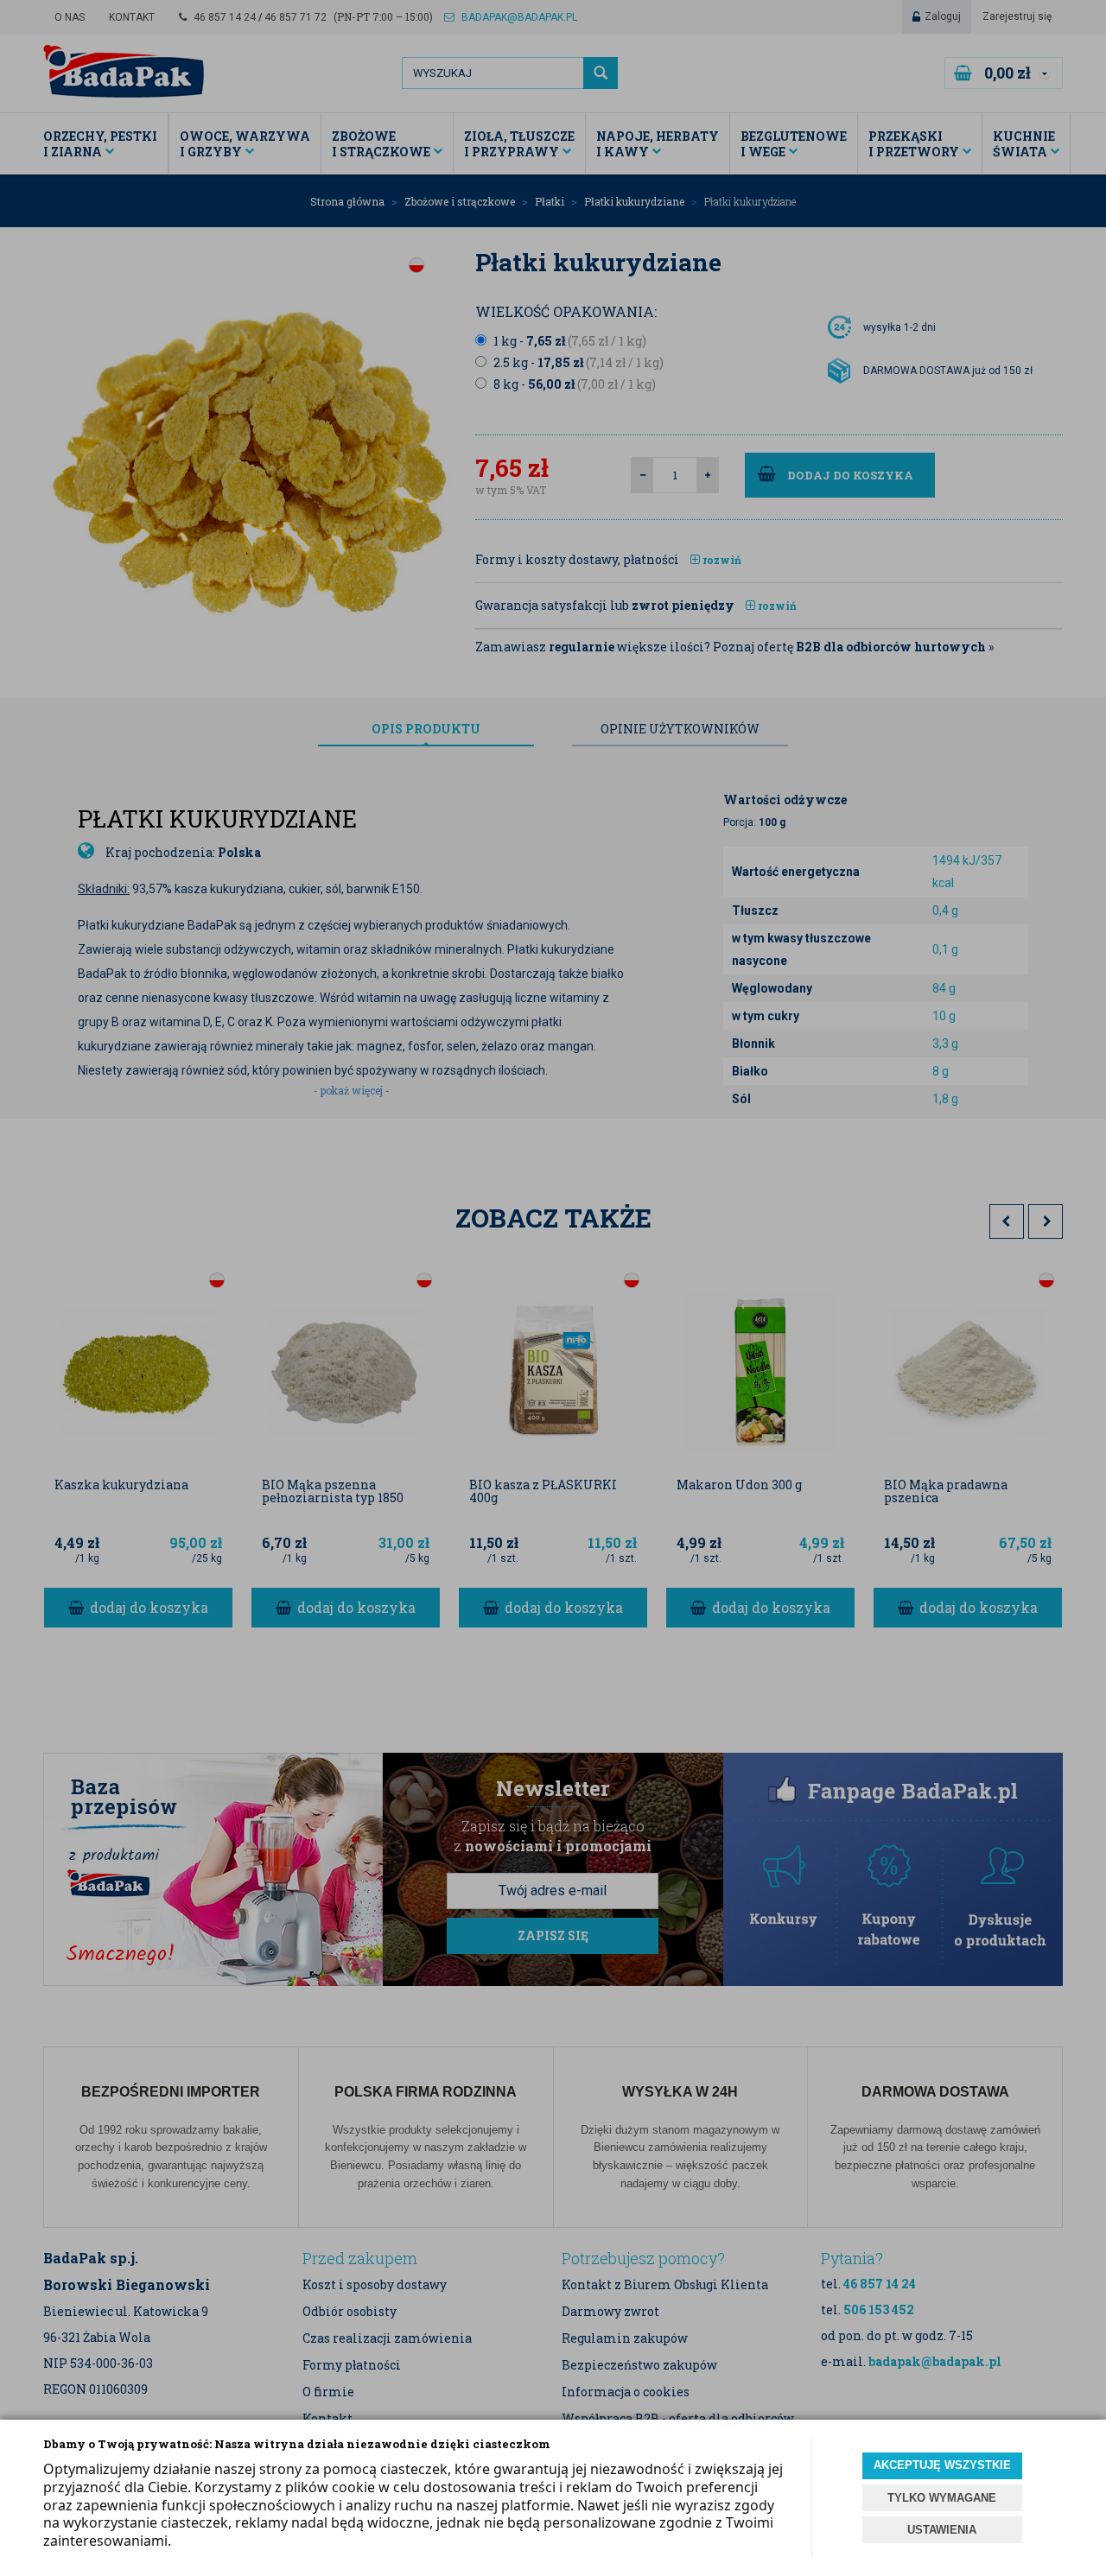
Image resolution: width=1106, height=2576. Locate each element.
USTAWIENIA (942, 2530)
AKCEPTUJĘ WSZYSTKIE (942, 2465)
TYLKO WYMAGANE (942, 2498)
